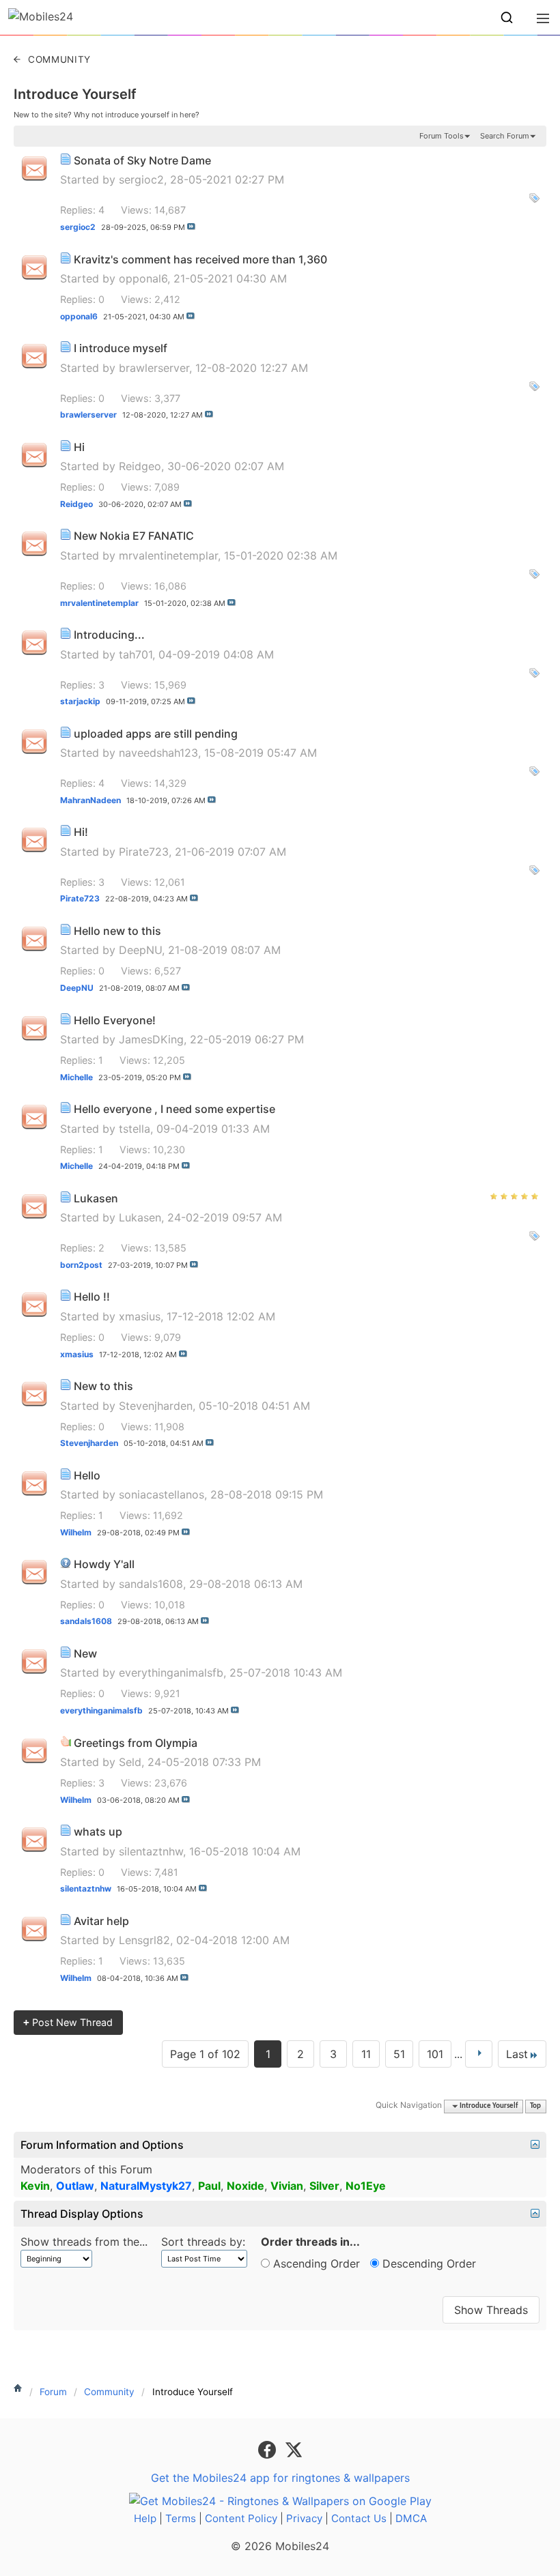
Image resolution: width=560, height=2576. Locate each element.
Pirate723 (144, 852)
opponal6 (143, 278)
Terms (181, 2518)
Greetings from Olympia (136, 1743)
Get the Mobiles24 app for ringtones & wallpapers (280, 2478)
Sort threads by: (203, 2242)
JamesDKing (151, 1039)
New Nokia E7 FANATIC (134, 536)
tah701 (136, 654)
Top (535, 2106)
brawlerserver (154, 368)
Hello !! (92, 1297)
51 (399, 2054)
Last (517, 2054)
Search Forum (505, 136)
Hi (79, 447)
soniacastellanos (162, 1494)
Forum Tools (442, 136)
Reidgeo (140, 466)
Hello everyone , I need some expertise (174, 1109)
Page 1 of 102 (205, 2054)
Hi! (81, 832)
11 (366, 2054)
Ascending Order (315, 2263)
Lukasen (96, 1198)
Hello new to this (117, 931)
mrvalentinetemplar (168, 555)
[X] (294, 2448)
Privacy (304, 2518)
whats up (98, 1832)
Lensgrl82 (144, 1940)
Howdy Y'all (104, 1564)
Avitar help (101, 1921)
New (85, 1653)
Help (145, 2518)
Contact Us (359, 2518)
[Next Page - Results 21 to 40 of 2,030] (479, 2054)
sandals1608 (151, 1584)
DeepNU (140, 950)
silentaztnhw (151, 1851)
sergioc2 (141, 179)
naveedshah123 (158, 753)
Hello (87, 1475)
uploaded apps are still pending (156, 734)
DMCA (411, 2518)
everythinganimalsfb (171, 1673)
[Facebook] (269, 2448)
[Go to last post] (191, 227)
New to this (103, 1386)
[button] (507, 18)
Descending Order (428, 2263)
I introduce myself (121, 348)
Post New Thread (68, 2022)
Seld (130, 1762)
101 (435, 2054)
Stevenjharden (156, 1406)
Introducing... (109, 635)
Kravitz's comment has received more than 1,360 (200, 259)
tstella (135, 1129)
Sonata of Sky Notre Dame (142, 160)
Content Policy (241, 2518)
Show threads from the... (84, 2242)
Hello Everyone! (115, 1020)
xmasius (140, 1316)
